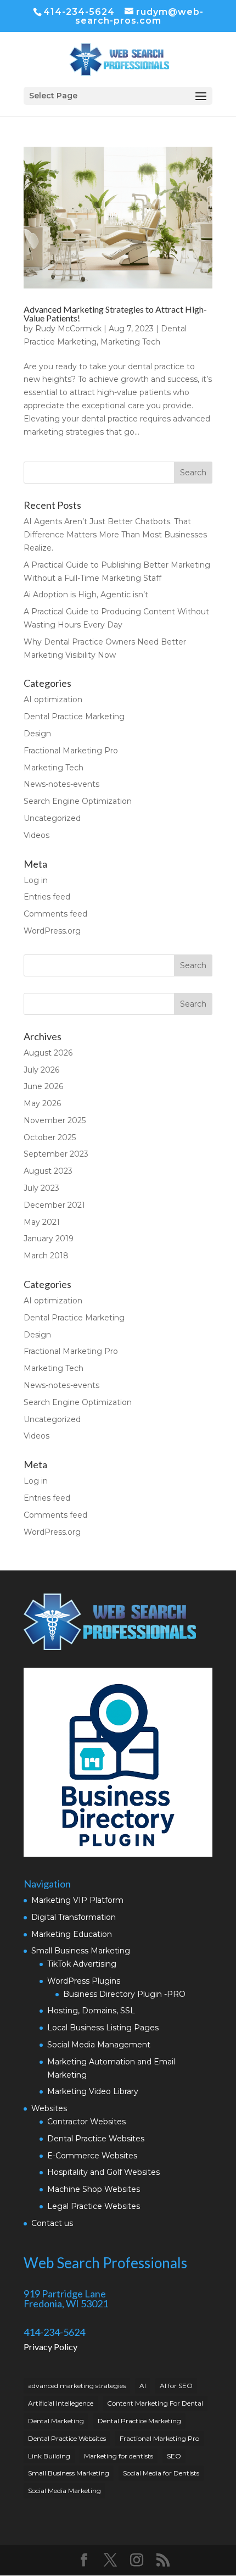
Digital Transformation (74, 1917)
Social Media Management (99, 2045)
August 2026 (48, 1053)
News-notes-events (61, 784)
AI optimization (53, 699)
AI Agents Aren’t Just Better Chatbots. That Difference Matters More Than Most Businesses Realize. (115, 535)
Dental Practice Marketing (74, 717)
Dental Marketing (56, 2421)
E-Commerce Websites (92, 2156)
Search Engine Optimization (78, 801)
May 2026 (42, 1103)
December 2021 (54, 1205)
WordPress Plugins (84, 1981)
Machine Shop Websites (94, 2189)
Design (37, 734)
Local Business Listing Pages (103, 2028)
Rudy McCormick (68, 329)
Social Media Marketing (64, 2491)
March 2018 (46, 1256)
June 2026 (43, 1086)
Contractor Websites (86, 2122)
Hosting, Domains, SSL (91, 2011)
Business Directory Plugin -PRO (124, 1994)
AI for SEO (176, 2386)
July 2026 (41, 1070)
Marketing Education (72, 1934)
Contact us (52, 2223)
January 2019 (49, 1239)
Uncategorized (52, 818)
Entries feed (47, 897)
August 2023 (48, 1171)
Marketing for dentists (119, 2456)
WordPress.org (52, 931)
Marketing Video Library (93, 2091)
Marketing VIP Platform (77, 1900)
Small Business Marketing (81, 1951)
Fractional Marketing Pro (71, 751)
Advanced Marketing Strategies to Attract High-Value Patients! (115, 313)
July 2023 (41, 1188)
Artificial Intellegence (61, 2403)
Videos (36, 835)
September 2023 (56, 1154)
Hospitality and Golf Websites (103, 2172)
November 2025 (55, 1120)
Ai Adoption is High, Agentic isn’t (86, 595)
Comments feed (55, 914)
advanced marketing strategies (77, 2386)
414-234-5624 (79, 12)
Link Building (49, 2456)
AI (143, 2386)
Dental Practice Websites (96, 2139)
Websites (49, 2108)
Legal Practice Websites (94, 2206)
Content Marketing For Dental (155, 2403)
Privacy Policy (50, 2347)
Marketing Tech (130, 342)
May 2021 (42, 1222)
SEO (174, 2456)
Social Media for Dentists (161, 2473)
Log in (36, 880)
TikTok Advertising (82, 1964)
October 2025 (50, 1137)
